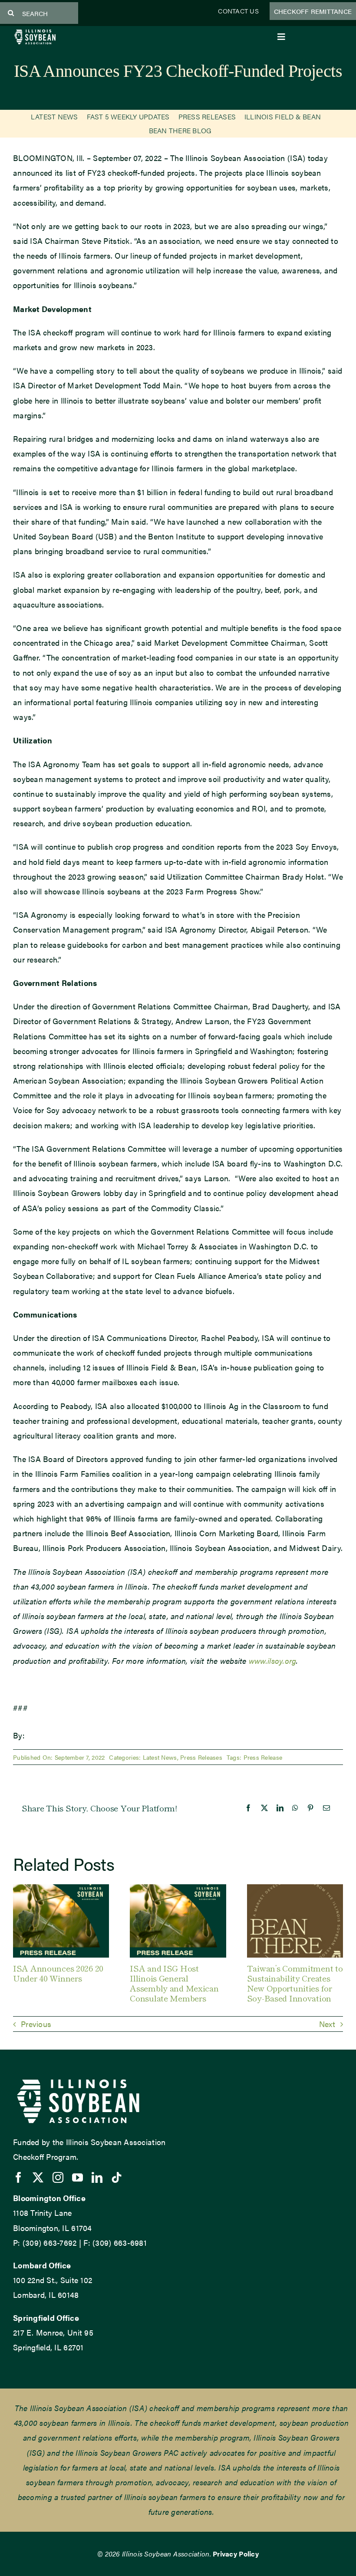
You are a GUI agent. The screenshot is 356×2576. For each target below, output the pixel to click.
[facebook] (18, 2177)
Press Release (263, 1757)
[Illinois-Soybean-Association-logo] (35, 32)
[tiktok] (117, 2177)
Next (327, 2024)
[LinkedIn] (280, 1808)
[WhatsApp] (295, 1808)
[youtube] (77, 2177)
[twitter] (38, 2177)
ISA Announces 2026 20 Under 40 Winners (58, 1973)
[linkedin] (97, 2177)
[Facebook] (248, 1808)
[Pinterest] (310, 1808)
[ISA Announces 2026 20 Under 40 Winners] (61, 1890)
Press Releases (201, 1757)
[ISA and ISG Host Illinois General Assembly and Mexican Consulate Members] (178, 1890)
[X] (264, 1808)
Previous (36, 2024)
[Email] (326, 1808)
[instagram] (58, 2177)
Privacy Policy (236, 2554)
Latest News (160, 1757)
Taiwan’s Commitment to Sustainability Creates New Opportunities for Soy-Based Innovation (295, 1983)
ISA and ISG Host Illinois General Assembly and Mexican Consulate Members (174, 1983)
